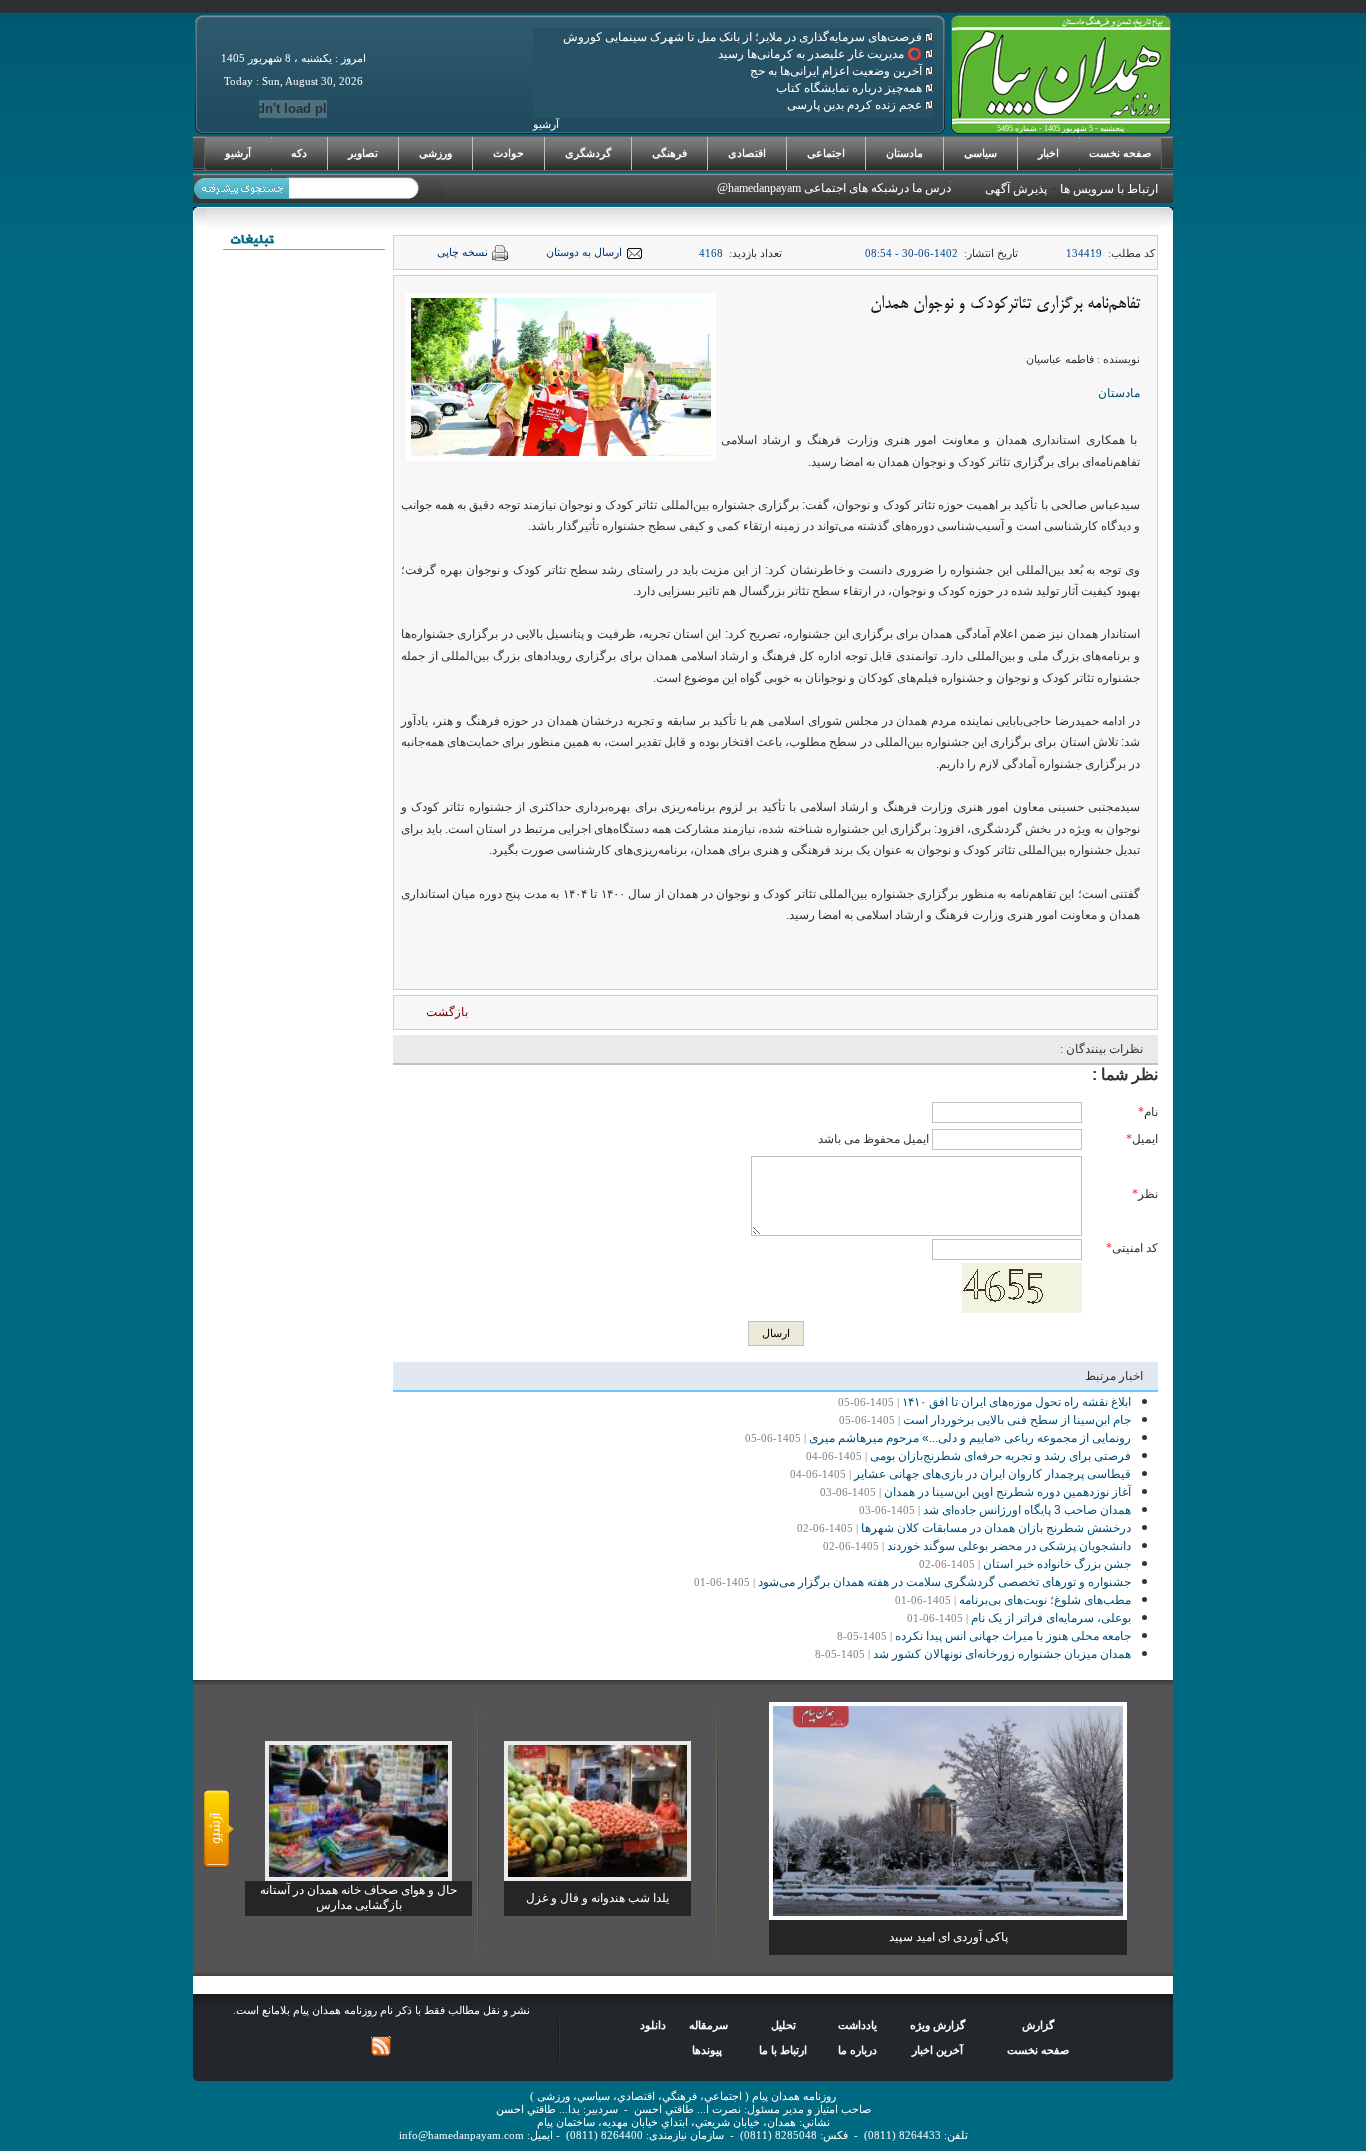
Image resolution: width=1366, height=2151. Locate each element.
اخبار (1048, 153)
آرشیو (238, 153)
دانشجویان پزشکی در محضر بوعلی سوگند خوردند (1009, 1546)
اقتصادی (747, 153)
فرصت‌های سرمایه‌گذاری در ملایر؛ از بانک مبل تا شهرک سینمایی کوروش (744, 37)
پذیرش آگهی (1016, 189)
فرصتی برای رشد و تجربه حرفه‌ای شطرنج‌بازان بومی (1000, 1456)
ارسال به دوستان (584, 252)
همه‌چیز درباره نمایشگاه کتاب (850, 88)
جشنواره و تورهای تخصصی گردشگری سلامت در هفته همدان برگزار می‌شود (944, 1582)
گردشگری (588, 153)
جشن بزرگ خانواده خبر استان (1057, 1564)
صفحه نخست (1120, 153)
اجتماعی (826, 153)
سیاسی (980, 153)
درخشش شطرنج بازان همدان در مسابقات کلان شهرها (996, 1528)
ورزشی (435, 153)
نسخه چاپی (462, 252)
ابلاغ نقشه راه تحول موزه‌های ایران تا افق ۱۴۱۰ (1016, 1402)
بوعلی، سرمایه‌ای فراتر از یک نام (1051, 1618)
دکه (299, 153)
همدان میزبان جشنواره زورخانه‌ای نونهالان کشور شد (1002, 1654)
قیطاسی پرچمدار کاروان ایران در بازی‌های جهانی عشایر (992, 1474)
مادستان (904, 153)
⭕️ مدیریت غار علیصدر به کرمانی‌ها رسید (821, 54)
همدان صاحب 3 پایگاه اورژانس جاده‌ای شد (1027, 1510)
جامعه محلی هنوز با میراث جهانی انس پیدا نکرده (1013, 1636)
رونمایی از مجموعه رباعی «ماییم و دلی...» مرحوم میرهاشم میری (970, 1438)
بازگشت (447, 1012)
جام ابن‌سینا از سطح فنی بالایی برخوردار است (1017, 1420)
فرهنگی (669, 153)
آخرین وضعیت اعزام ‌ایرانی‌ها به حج (837, 71)
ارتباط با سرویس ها (1109, 189)
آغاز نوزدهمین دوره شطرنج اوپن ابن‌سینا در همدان (1007, 1492)
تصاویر (363, 153)
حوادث (508, 153)
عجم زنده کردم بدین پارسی (856, 105)
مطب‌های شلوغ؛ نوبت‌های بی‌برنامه (1045, 1600)
